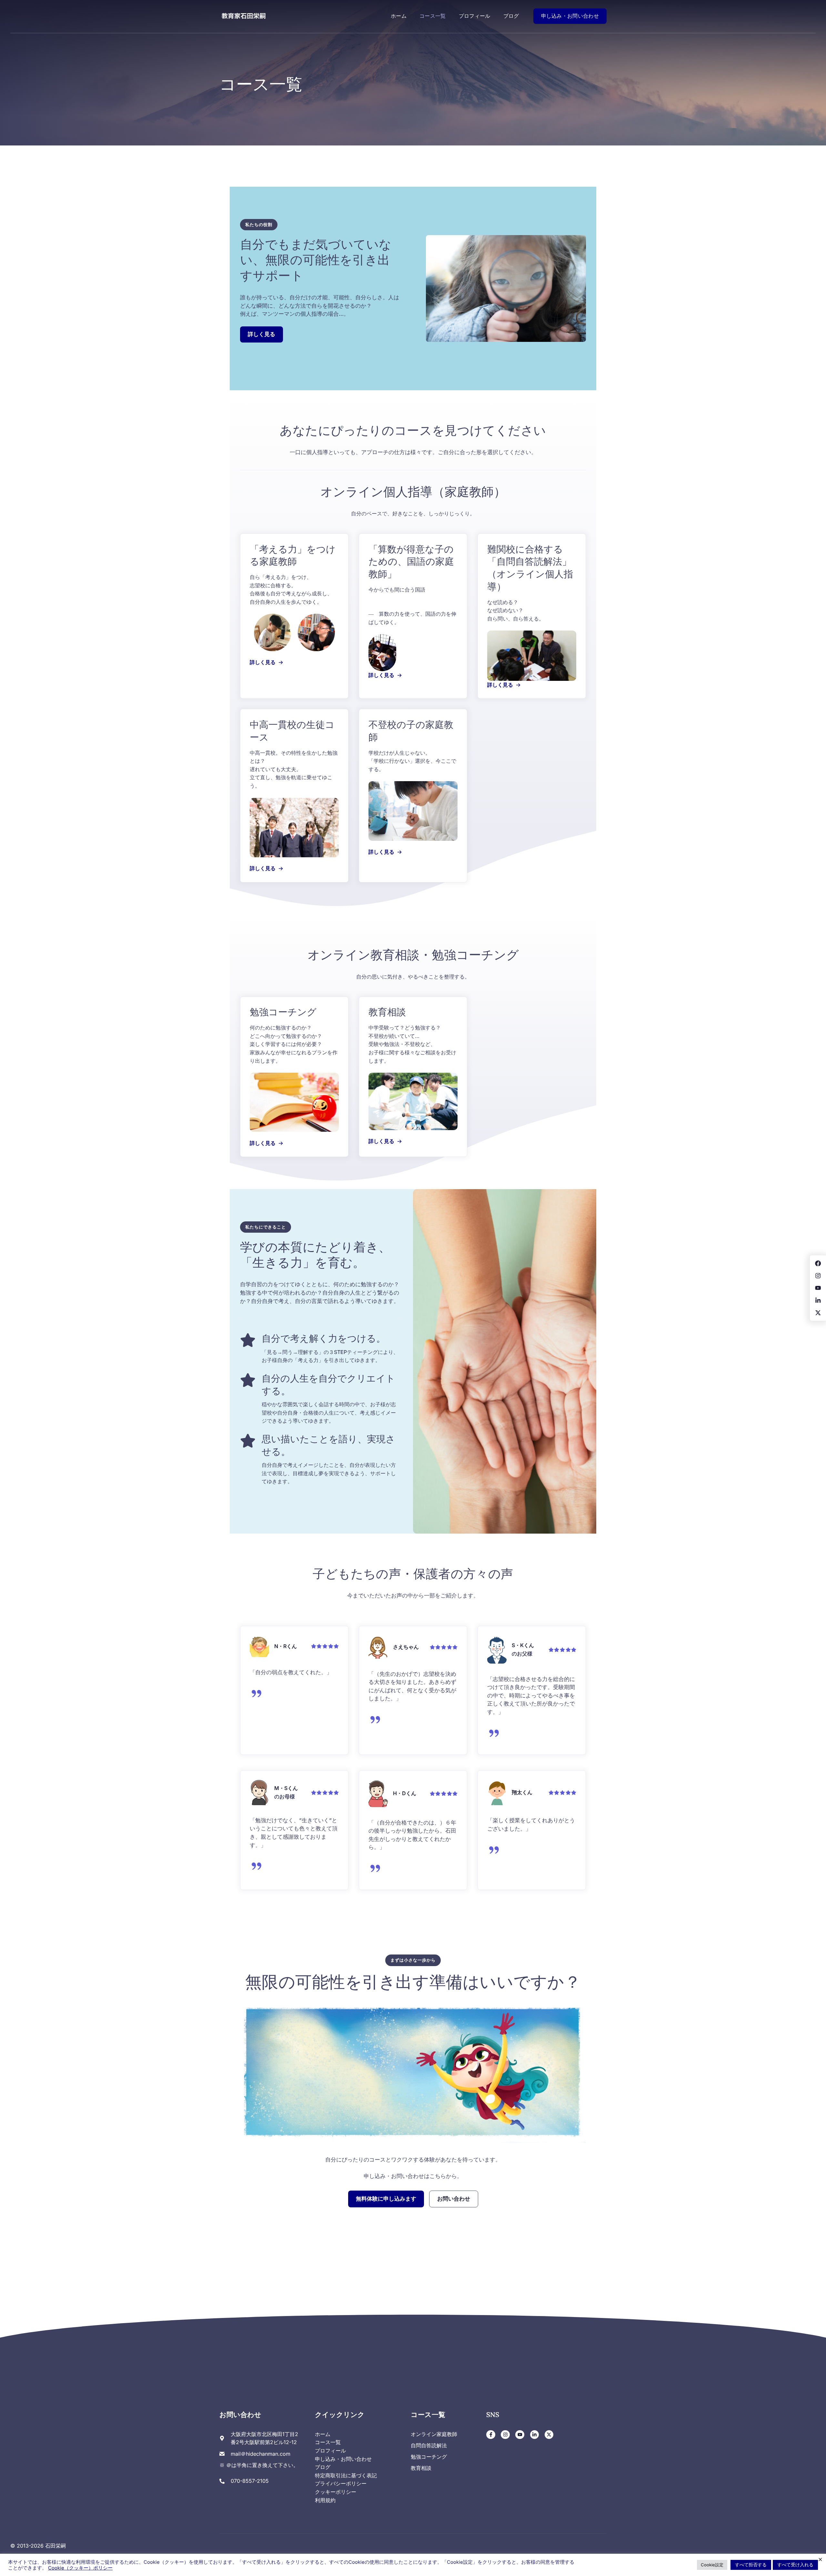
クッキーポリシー (336, 2492)
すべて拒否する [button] (751, 2565)
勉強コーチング (283, 1012)
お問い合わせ (454, 2199)
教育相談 (387, 1012)
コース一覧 (433, 16)
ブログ (511, 16)
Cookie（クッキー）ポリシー (80, 2568)
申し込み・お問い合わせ (570, 16)
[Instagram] (505, 2435)
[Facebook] (491, 2435)
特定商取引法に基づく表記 (346, 2475)
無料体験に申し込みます (386, 2199)
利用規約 (325, 2500)
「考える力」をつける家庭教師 (293, 555)
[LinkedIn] (535, 2435)
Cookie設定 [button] (712, 2565)
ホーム (399, 16)
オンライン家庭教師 (434, 2434)
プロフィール (475, 16)
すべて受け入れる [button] (795, 2565)
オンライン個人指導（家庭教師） (413, 492)
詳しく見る (262, 334)
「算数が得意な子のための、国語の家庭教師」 (411, 562)
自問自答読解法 (429, 2445)
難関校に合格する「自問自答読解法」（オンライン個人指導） (530, 568)
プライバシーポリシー (341, 2483)
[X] (549, 2435)
